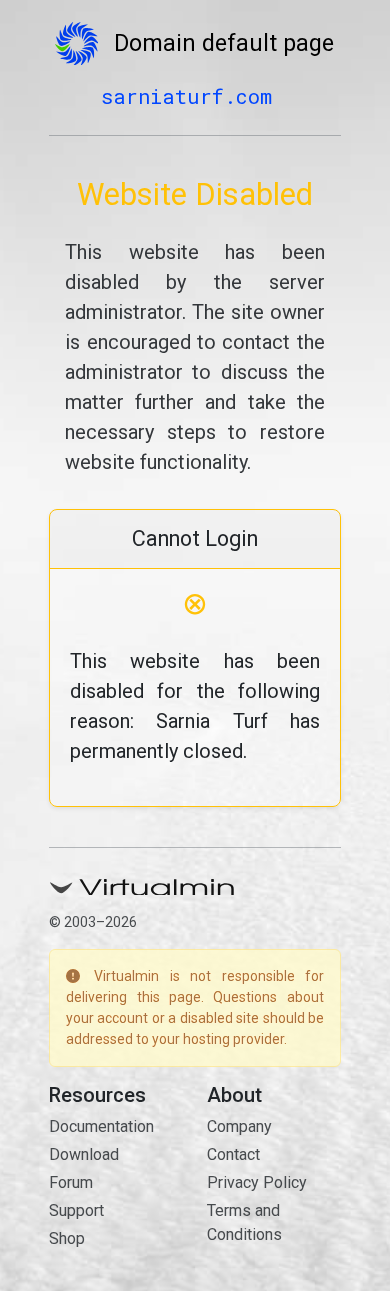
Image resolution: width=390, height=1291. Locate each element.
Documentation (101, 1126)
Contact (233, 1154)
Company (239, 1126)
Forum (71, 1182)
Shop (67, 1238)
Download (84, 1154)
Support (76, 1210)
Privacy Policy (257, 1182)
